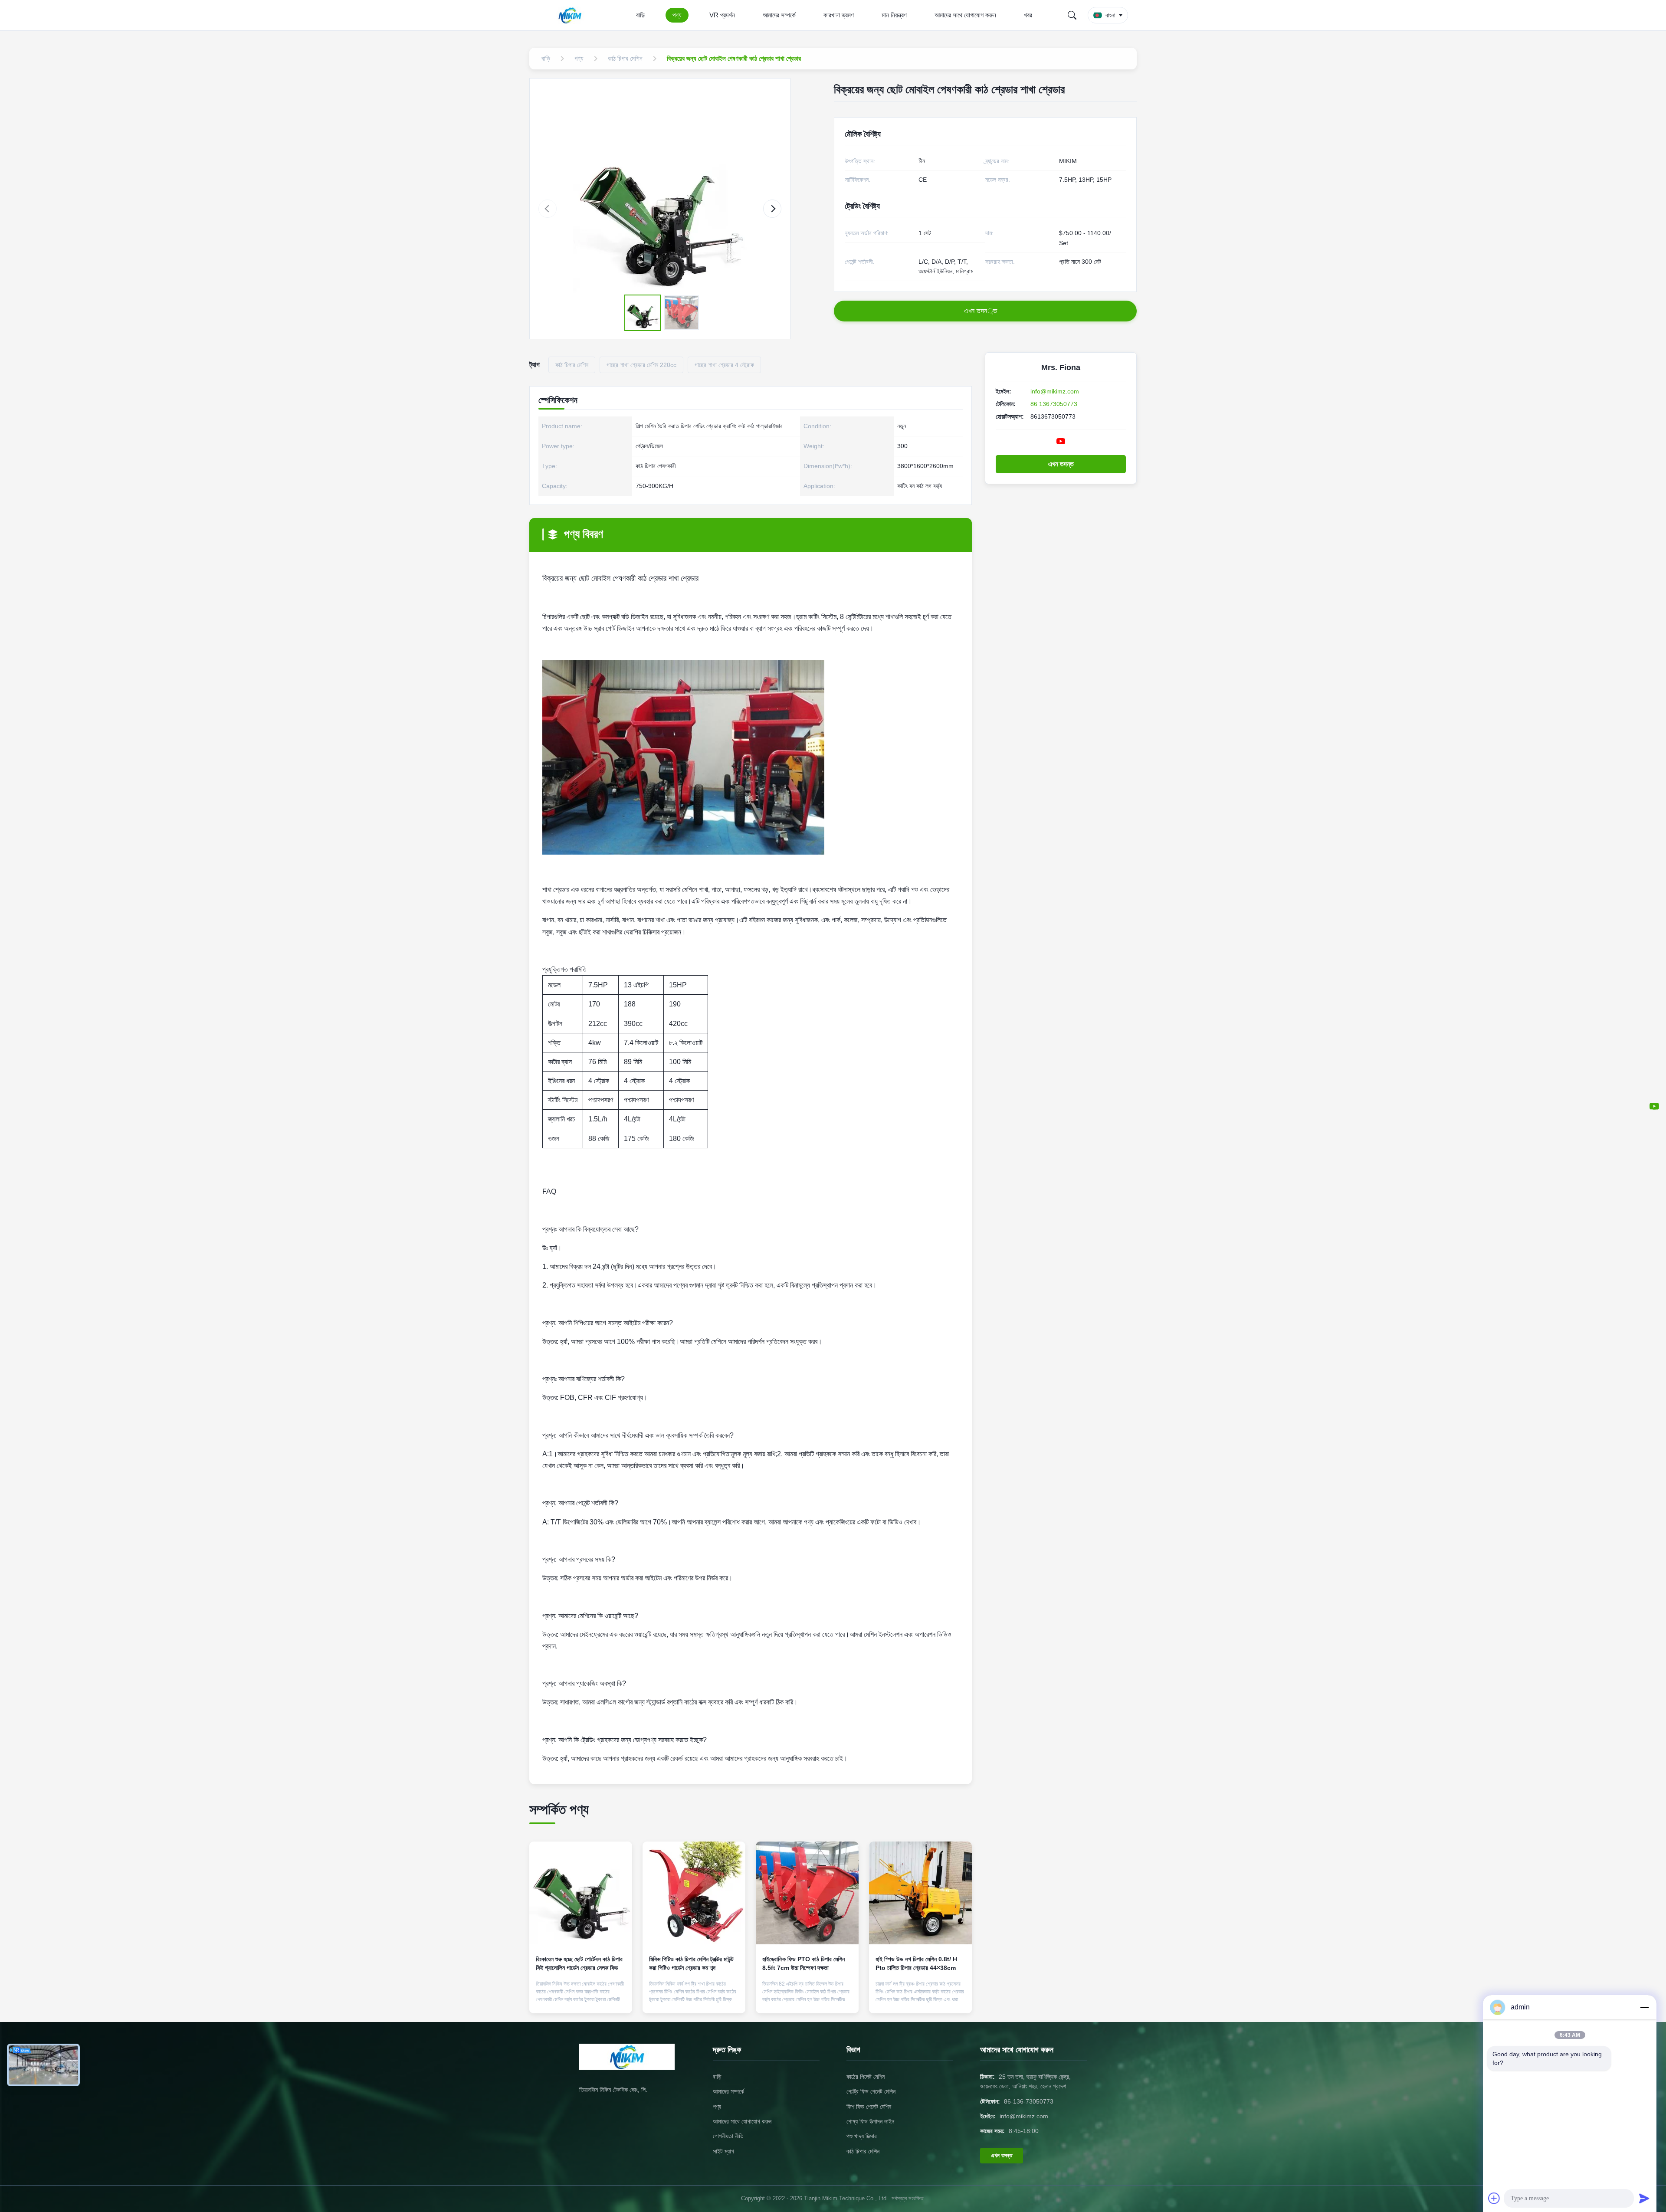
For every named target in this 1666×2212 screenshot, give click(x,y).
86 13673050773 (1054, 404)
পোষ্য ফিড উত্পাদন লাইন (870, 2121)
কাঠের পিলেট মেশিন (866, 2077)
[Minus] (1644, 2007)
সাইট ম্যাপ (723, 2151)
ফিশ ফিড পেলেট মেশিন (869, 2107)
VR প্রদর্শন (722, 15)
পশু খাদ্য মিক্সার (862, 2136)
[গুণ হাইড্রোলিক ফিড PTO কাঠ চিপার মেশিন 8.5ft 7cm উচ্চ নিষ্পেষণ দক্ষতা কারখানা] (807, 1893)
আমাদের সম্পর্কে (779, 15)
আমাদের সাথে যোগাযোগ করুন (965, 15)
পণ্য (677, 15)
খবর (1028, 15)
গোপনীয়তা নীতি (728, 2136)
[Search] (1072, 15)
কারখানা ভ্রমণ (839, 15)
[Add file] (1494, 2198)
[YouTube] (1654, 1106)
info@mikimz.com (1055, 391)
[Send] (1644, 2198)
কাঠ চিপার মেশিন (863, 2151)
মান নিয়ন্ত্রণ (894, 15)
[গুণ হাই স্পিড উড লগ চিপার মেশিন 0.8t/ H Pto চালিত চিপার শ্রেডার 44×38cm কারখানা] (920, 1893)
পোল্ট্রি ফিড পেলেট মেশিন (871, 2091)
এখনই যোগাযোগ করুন (581, 1999)
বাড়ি (640, 15)
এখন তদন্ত (1061, 464)
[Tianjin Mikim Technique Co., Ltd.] (572, 15)
